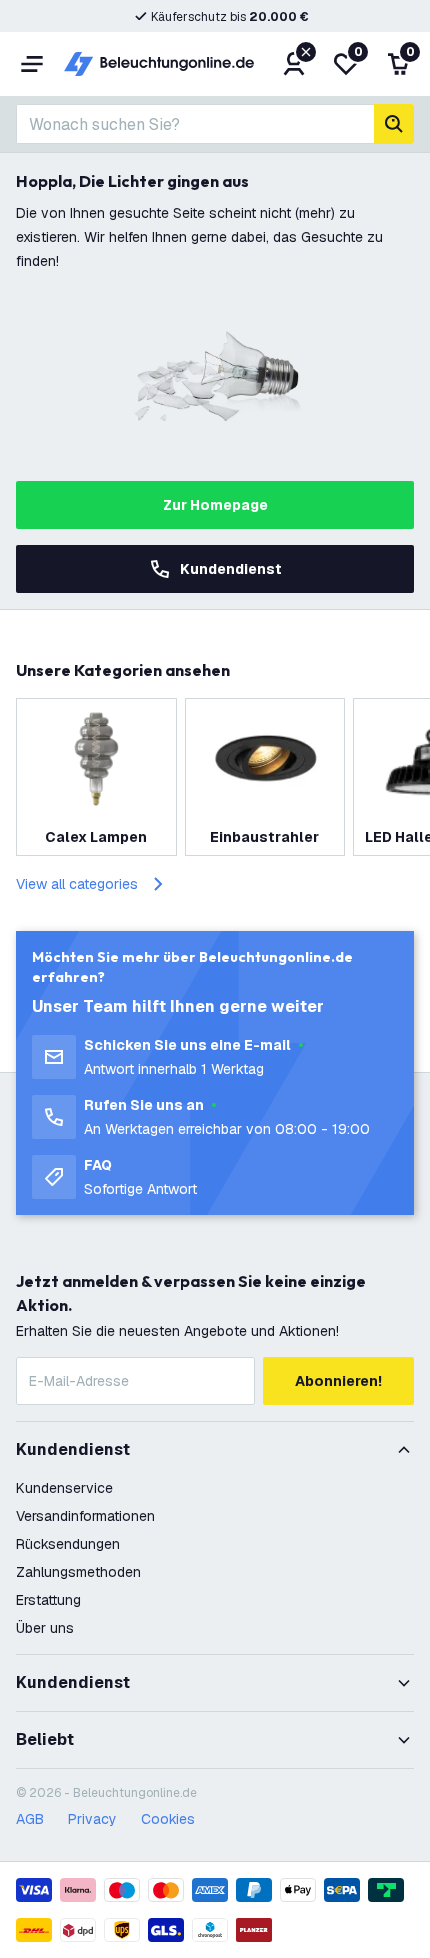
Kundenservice (64, 1488)
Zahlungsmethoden (78, 1572)
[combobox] (195, 124)
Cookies (168, 1819)
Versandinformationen (85, 1516)
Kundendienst (231, 569)
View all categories (77, 884)
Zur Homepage (215, 505)
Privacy (92, 1819)
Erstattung (48, 1600)
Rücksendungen (68, 1544)
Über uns (45, 1628)
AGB (30, 1819)
